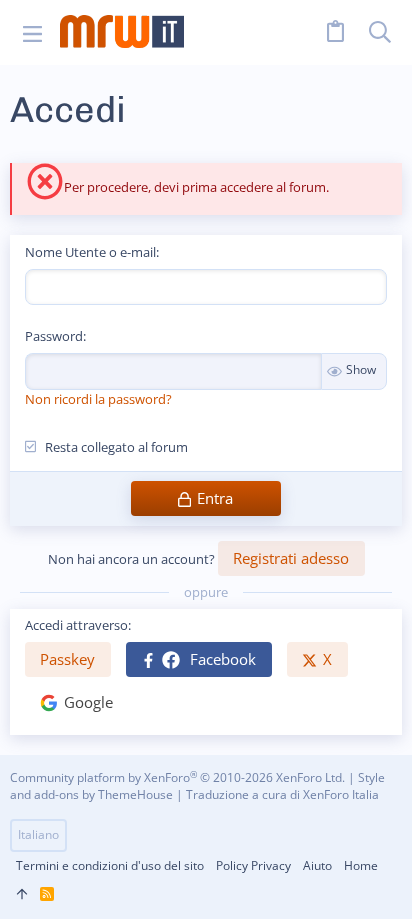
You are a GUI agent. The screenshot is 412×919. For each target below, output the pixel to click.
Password (54, 336)
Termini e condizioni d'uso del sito (110, 865)
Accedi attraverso (76, 625)
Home (361, 865)
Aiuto (317, 865)
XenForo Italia (341, 794)
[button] (32, 32)
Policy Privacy (253, 865)
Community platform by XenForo (177, 777)
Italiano (38, 834)
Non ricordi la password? (98, 399)
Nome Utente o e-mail (90, 252)
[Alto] (22, 894)
